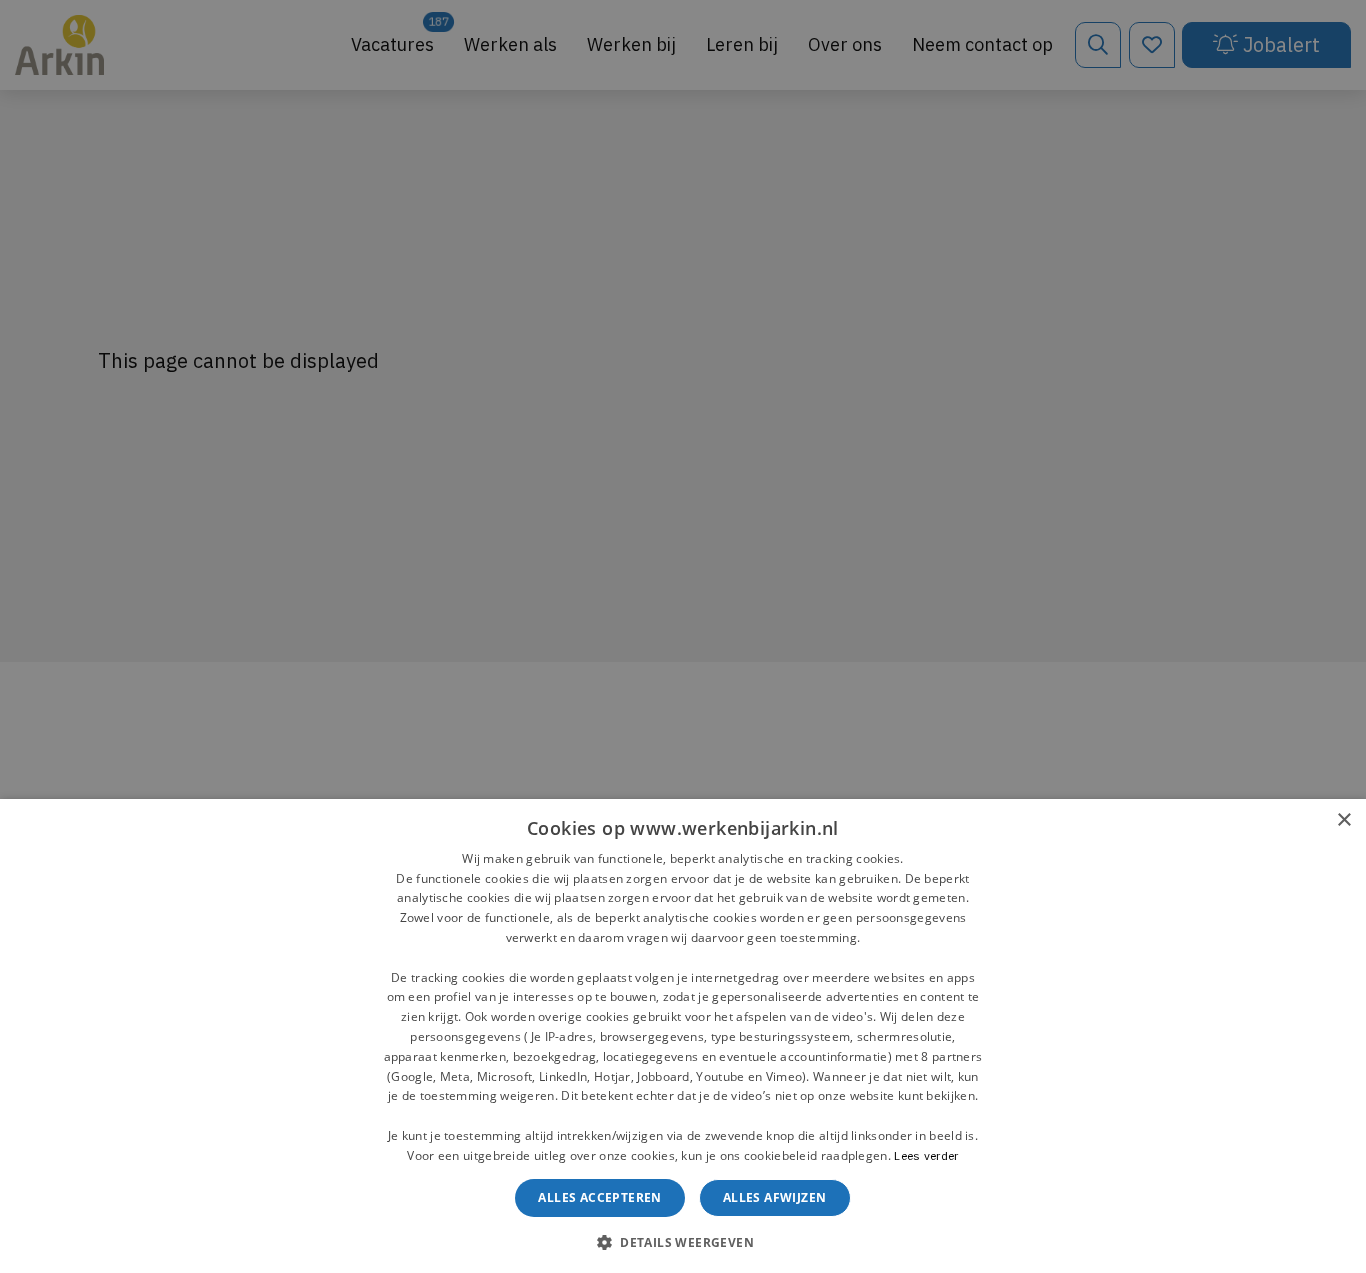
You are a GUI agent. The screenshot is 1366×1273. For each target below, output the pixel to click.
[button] (683, 1240)
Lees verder (926, 1155)
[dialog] (683, 1036)
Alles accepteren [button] (599, 1197)
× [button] (1343, 820)
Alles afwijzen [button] (775, 1197)
